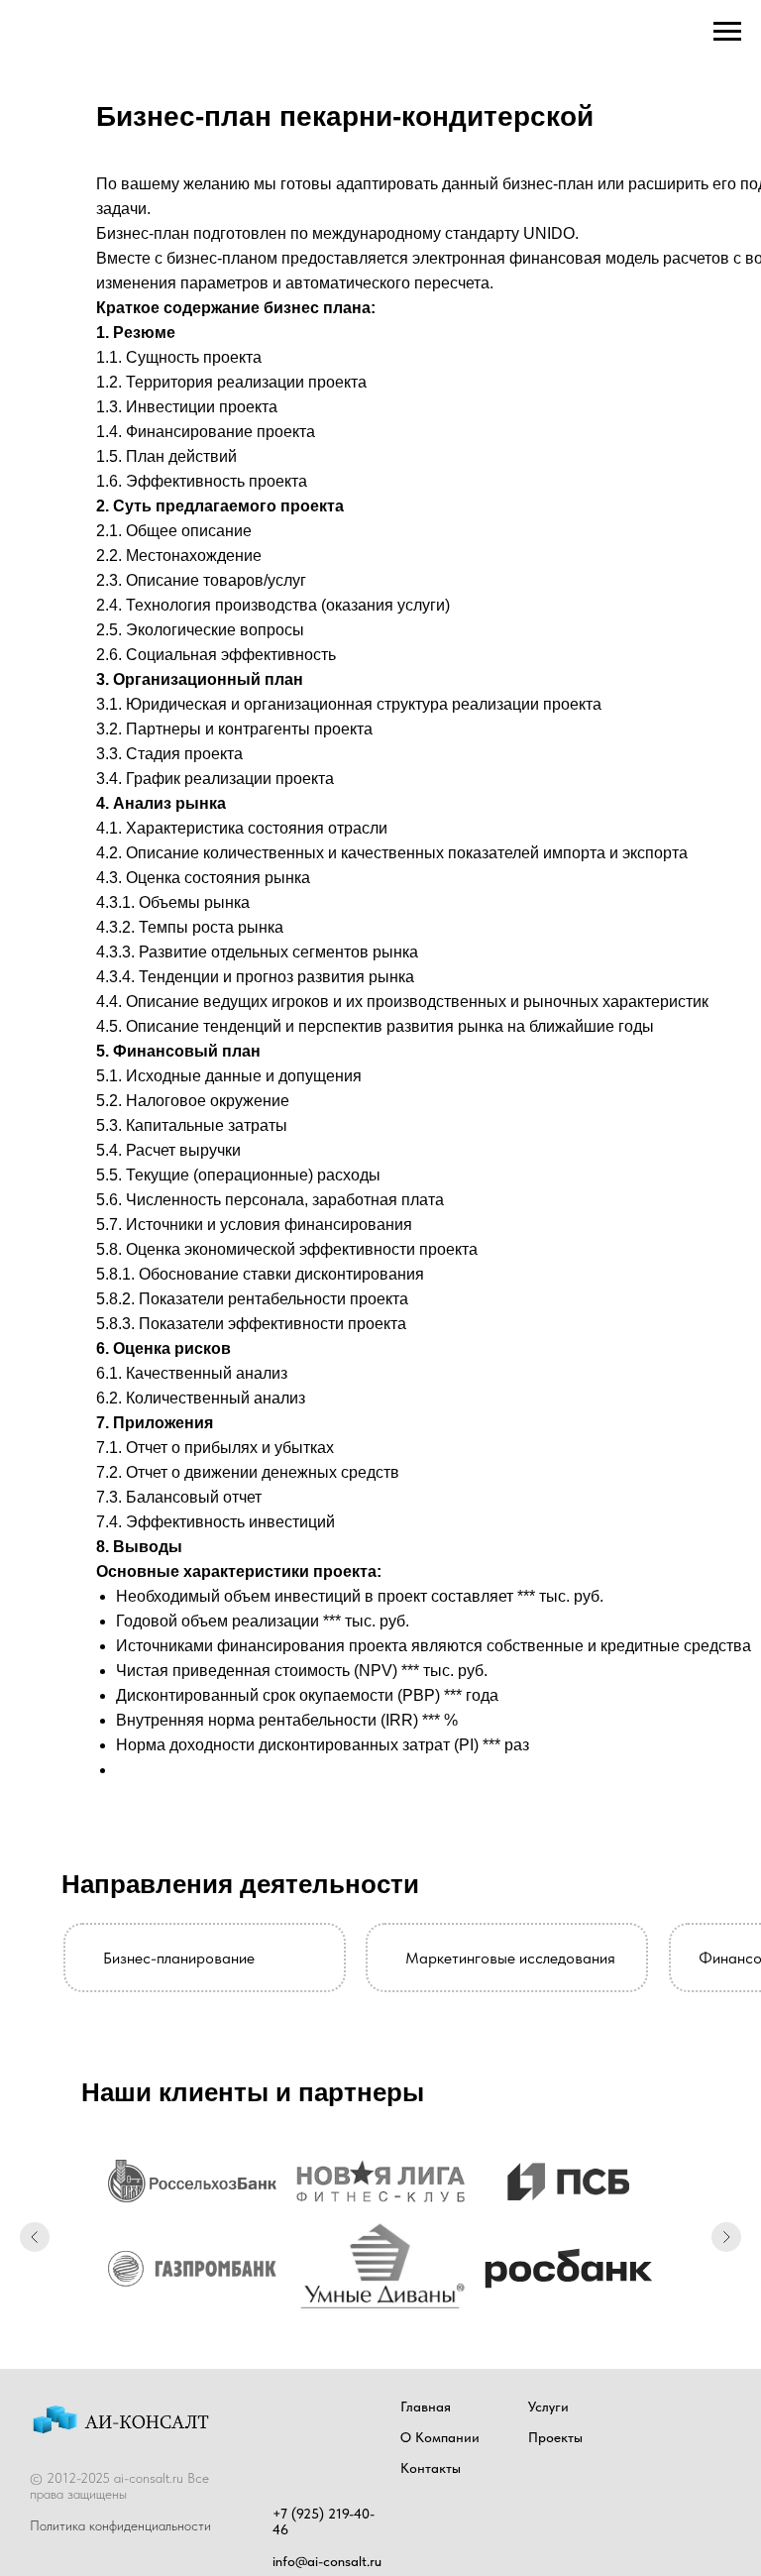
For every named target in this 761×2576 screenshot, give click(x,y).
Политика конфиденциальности (120, 2525)
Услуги (548, 2407)
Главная (426, 2407)
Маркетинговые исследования (510, 1958)
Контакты (431, 2468)
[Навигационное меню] (727, 32)
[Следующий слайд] (726, 2237)
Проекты (555, 2437)
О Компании (440, 2437)
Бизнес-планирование (179, 1958)
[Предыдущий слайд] (35, 2237)
